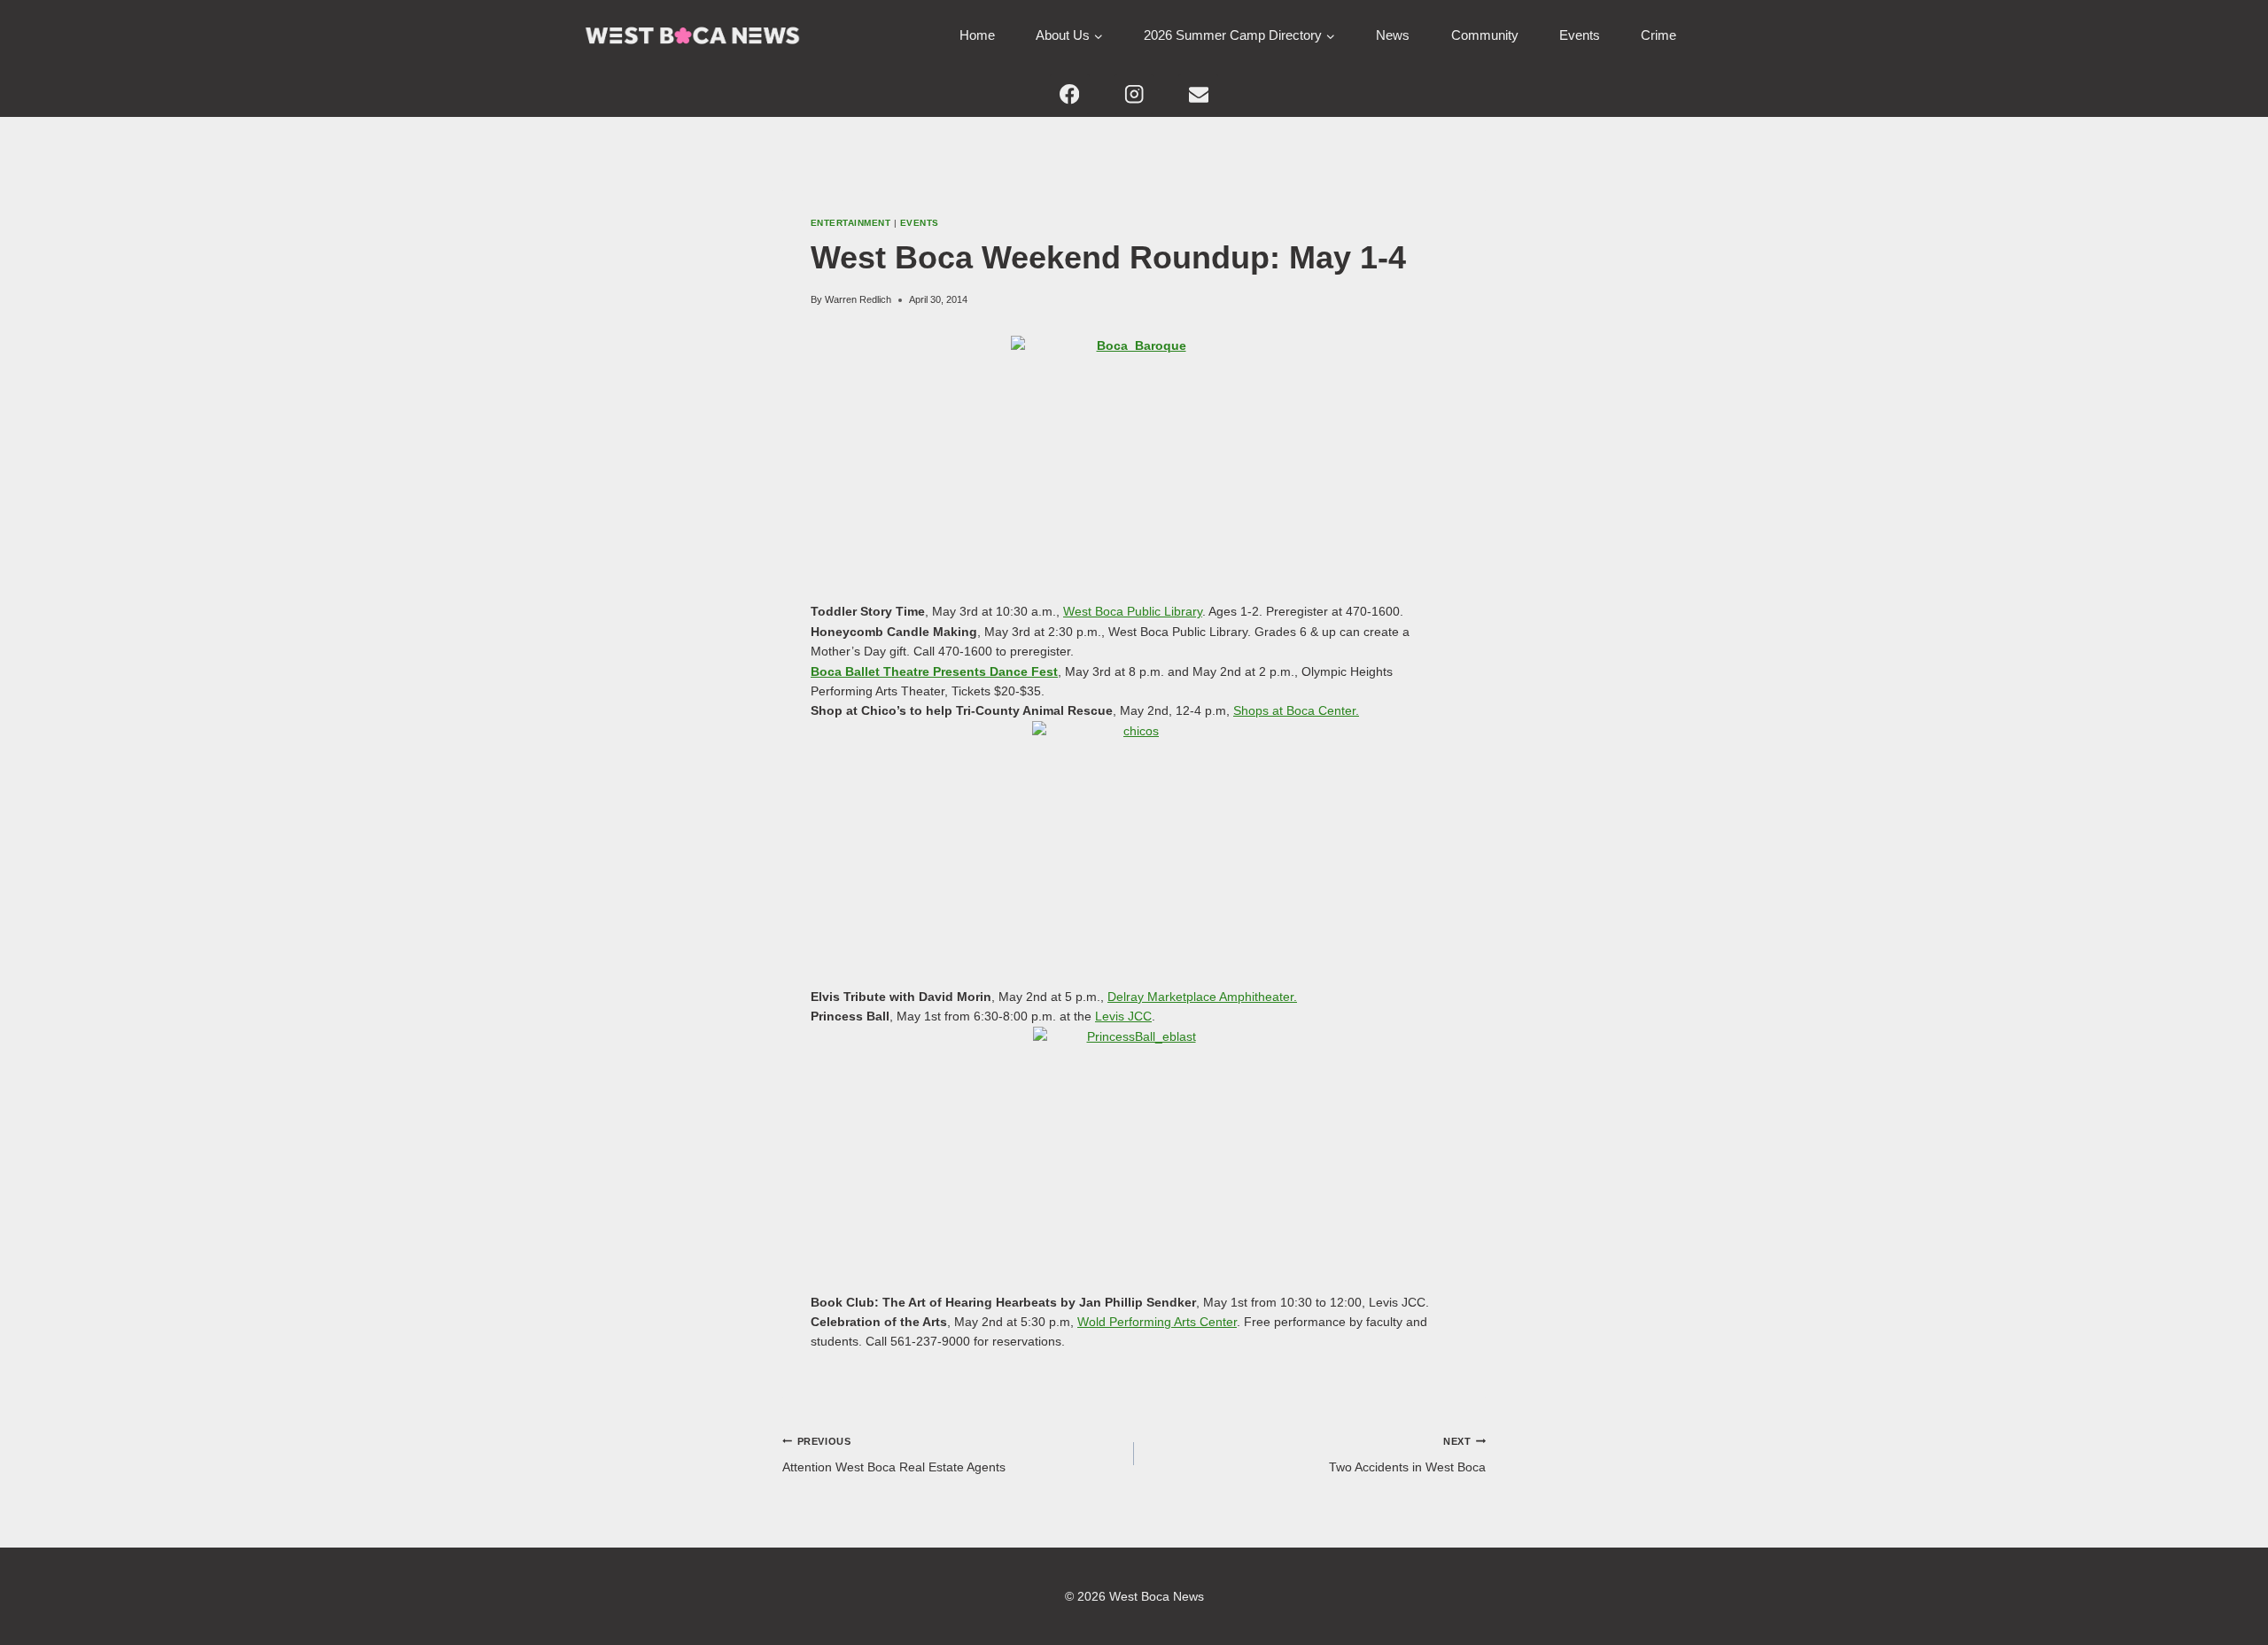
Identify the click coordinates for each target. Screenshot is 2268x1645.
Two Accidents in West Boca (1407, 1455)
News (1393, 35)
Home (977, 35)
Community (1485, 35)
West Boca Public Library (1133, 611)
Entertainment (850, 223)
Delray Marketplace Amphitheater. (1202, 997)
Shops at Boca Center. (1296, 710)
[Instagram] (1134, 94)
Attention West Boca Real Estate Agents (894, 1455)
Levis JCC (1123, 1016)
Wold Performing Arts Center (1157, 1322)
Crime (1658, 35)
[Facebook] (1070, 94)
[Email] (1198, 94)
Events (1580, 35)
